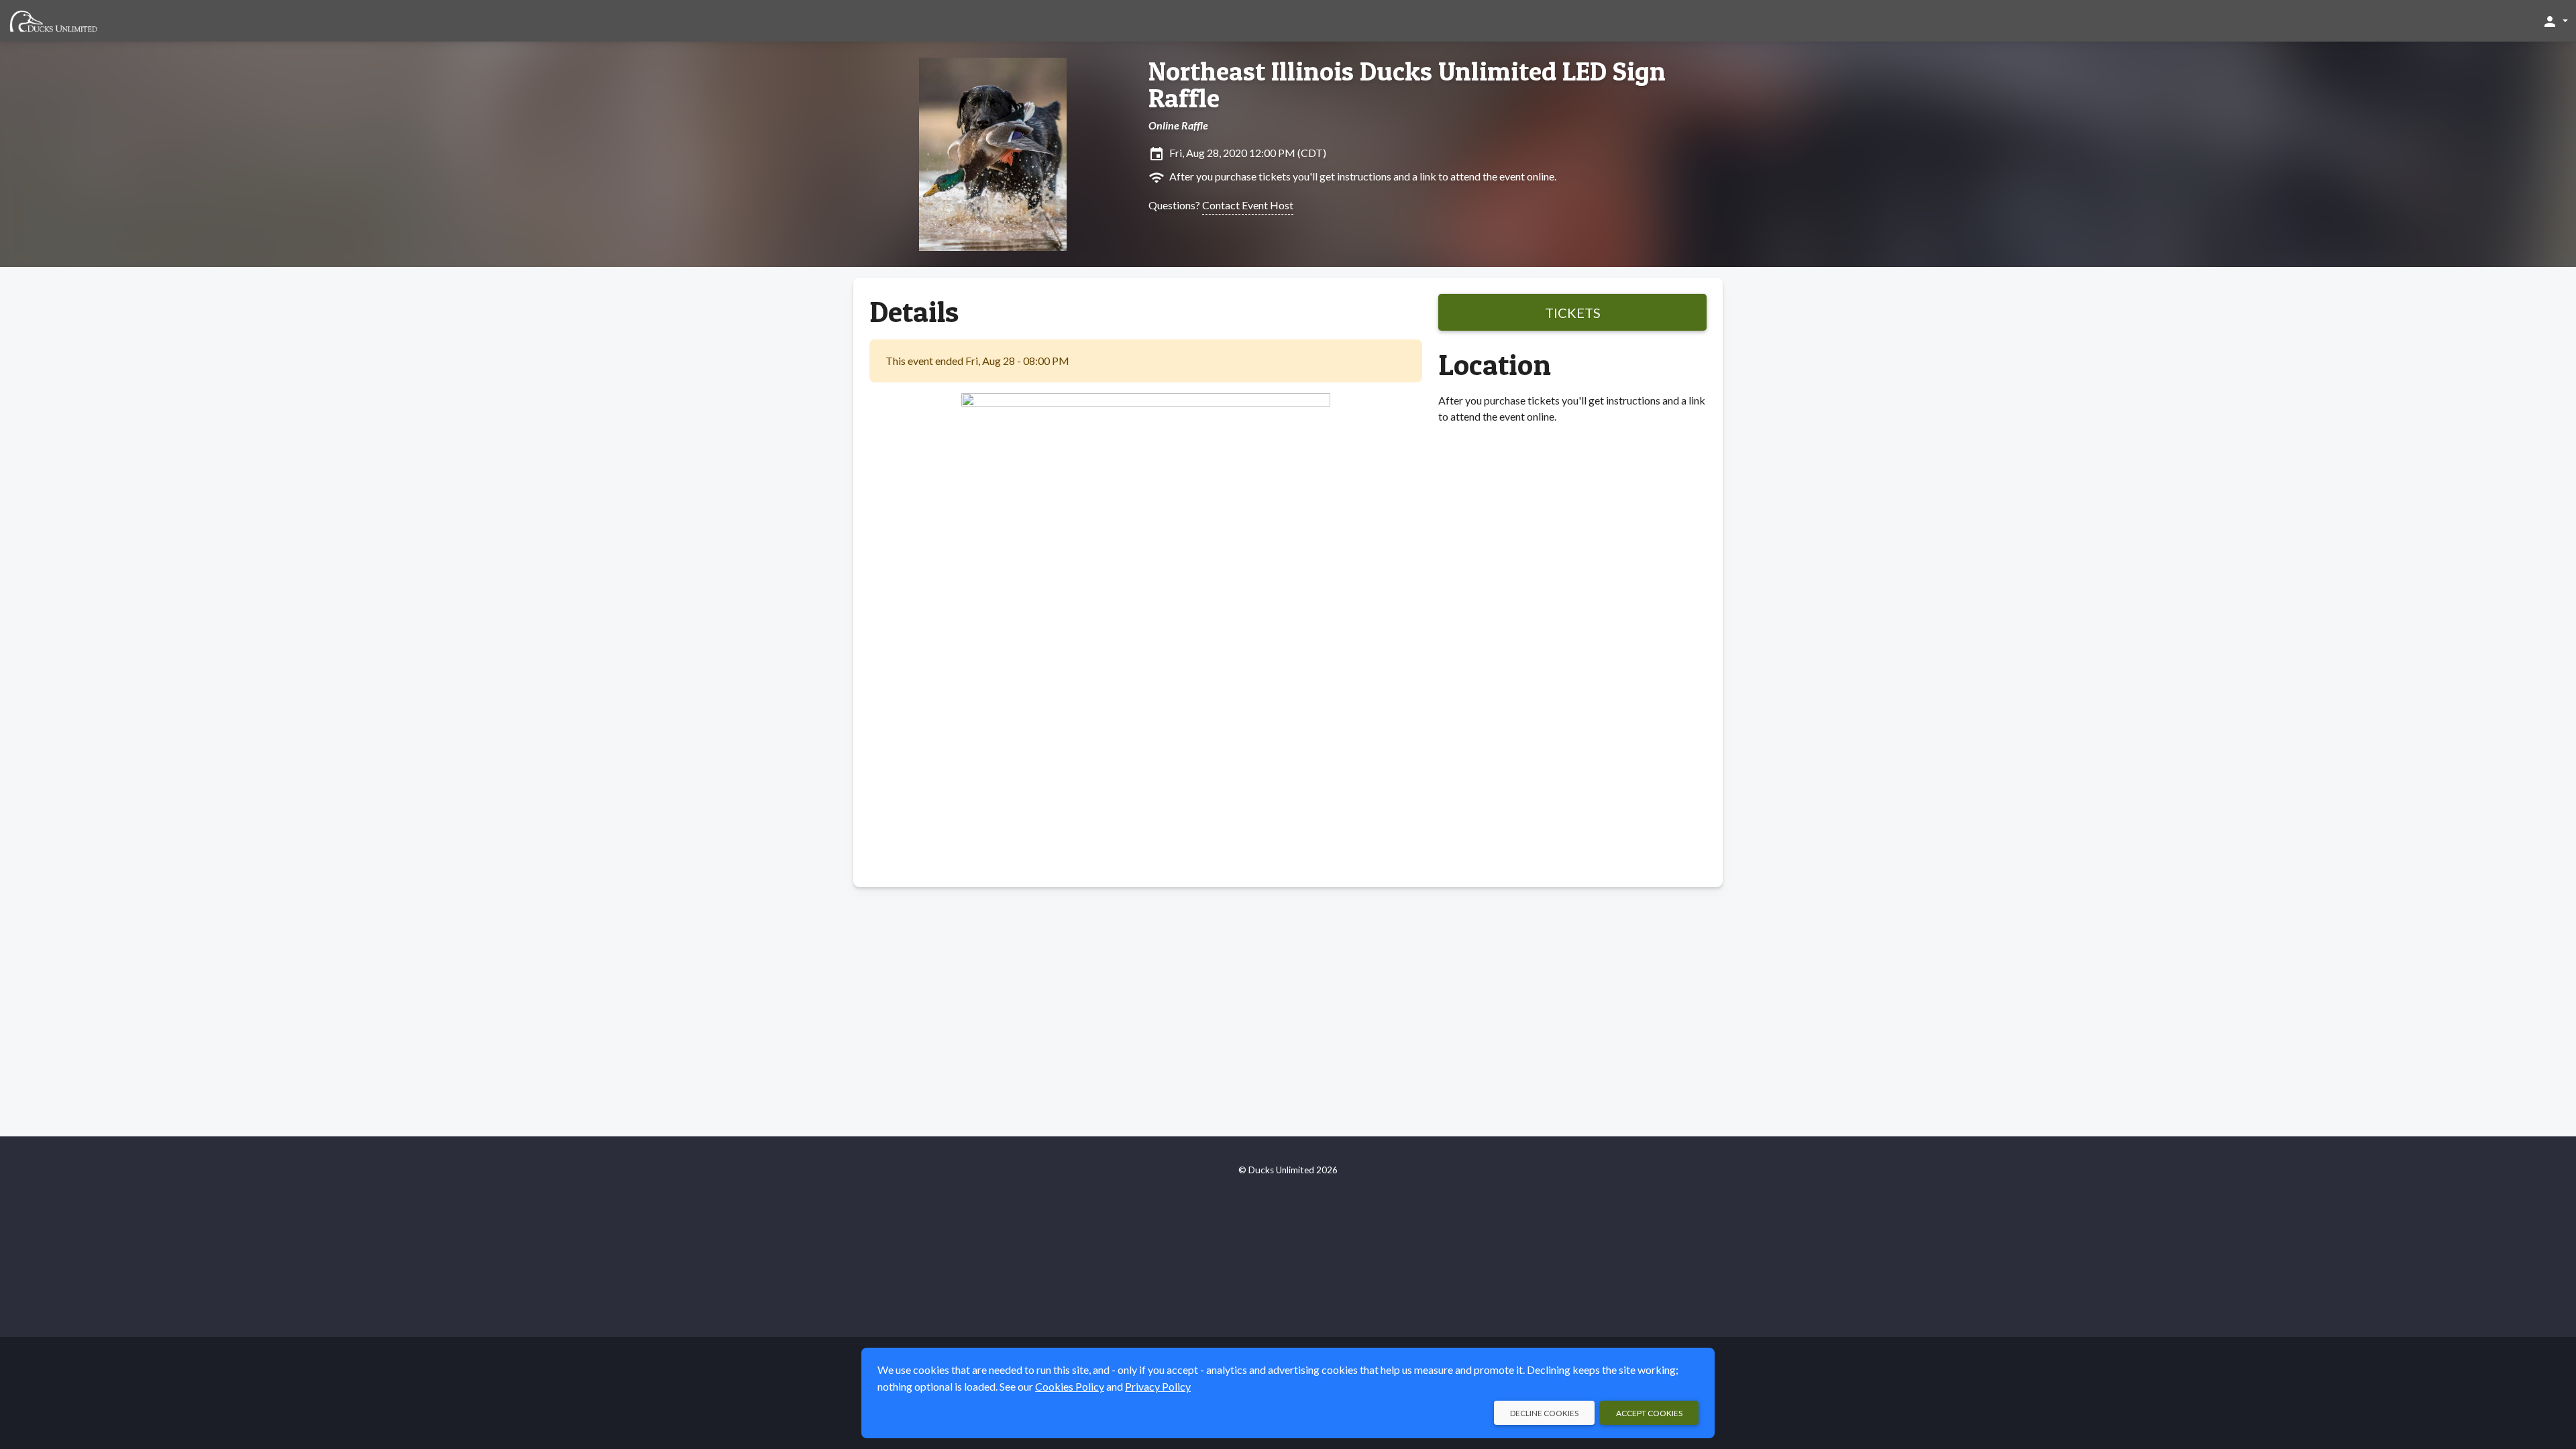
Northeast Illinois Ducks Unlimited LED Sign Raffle (1407, 85)
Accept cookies (1649, 1413)
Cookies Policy (1070, 1386)
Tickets (1573, 313)
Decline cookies (1544, 1413)
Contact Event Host (1248, 205)
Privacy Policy (1158, 1386)
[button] (2555, 21)
